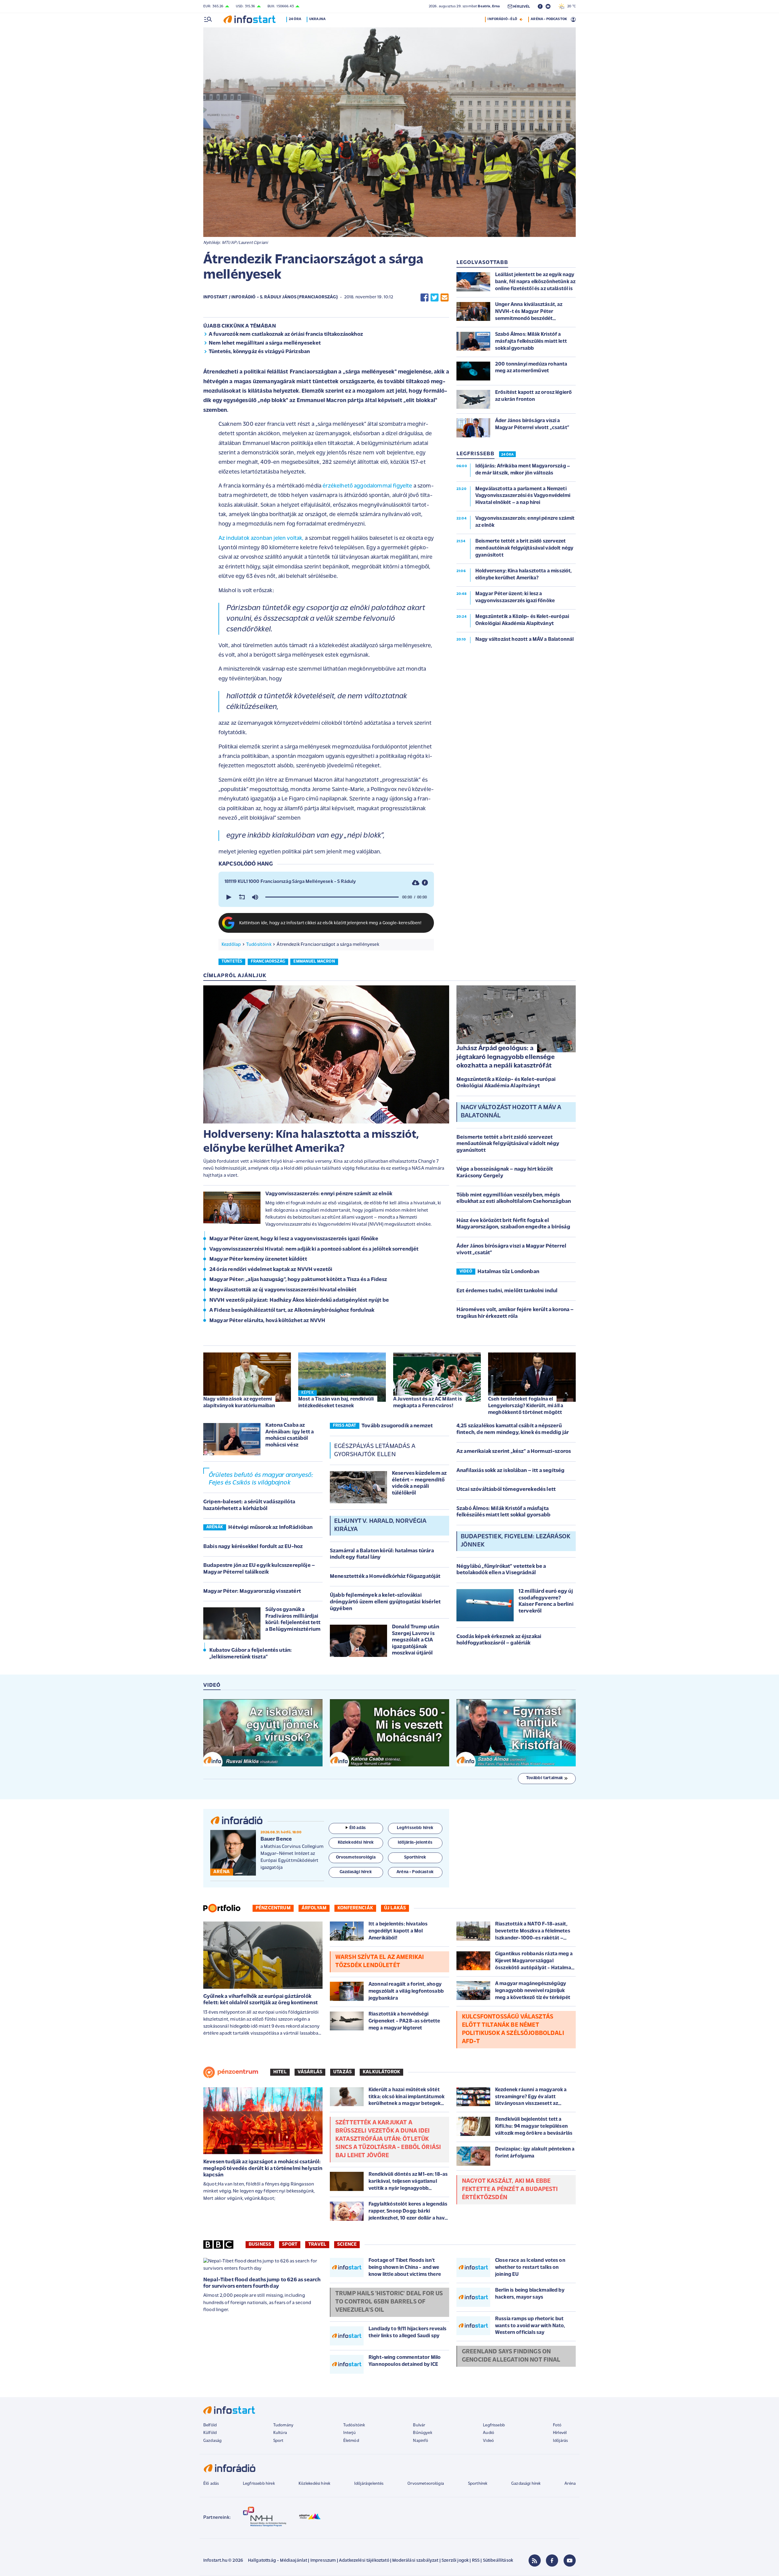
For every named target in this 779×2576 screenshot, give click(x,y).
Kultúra (280, 2433)
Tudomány (283, 2425)
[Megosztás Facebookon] (424, 298)
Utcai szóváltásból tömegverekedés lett (506, 1490)
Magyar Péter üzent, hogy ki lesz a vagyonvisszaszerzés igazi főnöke (294, 1239)
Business (260, 2244)
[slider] (332, 897)
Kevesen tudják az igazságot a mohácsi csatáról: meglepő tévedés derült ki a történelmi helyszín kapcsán (263, 2169)
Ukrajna (317, 19)
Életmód (351, 2441)
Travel (317, 2244)
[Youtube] (570, 2560)
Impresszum (323, 2561)
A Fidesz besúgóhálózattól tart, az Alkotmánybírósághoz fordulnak (292, 1311)
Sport (290, 2244)
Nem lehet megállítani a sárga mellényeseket (265, 343)
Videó (488, 2441)
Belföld (210, 2425)
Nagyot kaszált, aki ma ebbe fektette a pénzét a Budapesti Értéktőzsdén (510, 2189)
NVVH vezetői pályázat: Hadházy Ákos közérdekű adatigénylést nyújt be (299, 1300)
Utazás (342, 2072)
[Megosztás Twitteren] (435, 298)
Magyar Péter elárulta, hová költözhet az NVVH (267, 1321)
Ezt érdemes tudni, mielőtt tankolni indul (507, 1291)
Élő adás (358, 1828)
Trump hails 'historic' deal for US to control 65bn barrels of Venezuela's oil (389, 2302)
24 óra (295, 19)
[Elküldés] (445, 298)
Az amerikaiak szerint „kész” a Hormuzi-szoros (514, 1452)
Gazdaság (212, 2441)
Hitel (280, 2072)
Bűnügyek (422, 2433)
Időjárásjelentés (369, 2484)
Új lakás (395, 1908)
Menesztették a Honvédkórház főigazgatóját (385, 1577)
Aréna (570, 2484)
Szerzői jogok (455, 2561)
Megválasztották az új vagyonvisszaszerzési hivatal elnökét (283, 1290)
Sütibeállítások (498, 2561)
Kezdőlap (231, 945)
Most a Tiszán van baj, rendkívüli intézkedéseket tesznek (336, 1403)
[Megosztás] (425, 882)
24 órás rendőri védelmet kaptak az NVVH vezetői (271, 1270)
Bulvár (419, 2425)
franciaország (268, 962)
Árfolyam (314, 1908)
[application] (326, 897)
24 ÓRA (507, 455)
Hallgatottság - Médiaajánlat (278, 2561)
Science (347, 2244)
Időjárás (560, 2441)
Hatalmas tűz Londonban (508, 1272)
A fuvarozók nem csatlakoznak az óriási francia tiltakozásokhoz (286, 335)
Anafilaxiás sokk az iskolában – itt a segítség (510, 1471)
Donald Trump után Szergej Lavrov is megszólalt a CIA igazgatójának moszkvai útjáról (416, 1640)
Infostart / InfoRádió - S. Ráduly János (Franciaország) (271, 297)
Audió (489, 2433)
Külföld (210, 2433)
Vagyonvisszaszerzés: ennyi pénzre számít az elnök (329, 1194)
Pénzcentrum (273, 1908)
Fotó (557, 2425)
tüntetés (232, 962)
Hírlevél (560, 2433)
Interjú (349, 2433)
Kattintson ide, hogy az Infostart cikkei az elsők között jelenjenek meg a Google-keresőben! (330, 923)
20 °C (570, 6)
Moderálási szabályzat (415, 2561)
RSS (476, 2561)
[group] (255, 897)
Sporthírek (478, 2484)
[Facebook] (552, 2560)
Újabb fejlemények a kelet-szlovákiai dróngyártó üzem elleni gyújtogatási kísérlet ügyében (385, 1602)
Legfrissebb (494, 2425)
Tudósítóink (259, 945)
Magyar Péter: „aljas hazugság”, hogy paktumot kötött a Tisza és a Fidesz (298, 1280)
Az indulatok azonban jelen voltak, (261, 538)
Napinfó (421, 2441)
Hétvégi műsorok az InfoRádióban (270, 1528)
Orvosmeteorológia (426, 2484)
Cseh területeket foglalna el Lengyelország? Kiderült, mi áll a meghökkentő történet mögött (526, 1406)
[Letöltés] (416, 882)
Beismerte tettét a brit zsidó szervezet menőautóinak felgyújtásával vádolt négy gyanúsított (508, 1144)
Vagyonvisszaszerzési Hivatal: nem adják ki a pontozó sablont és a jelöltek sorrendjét (314, 1249)
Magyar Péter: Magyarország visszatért (252, 1592)
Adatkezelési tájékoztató (364, 2561)
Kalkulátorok (381, 2072)
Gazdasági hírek (526, 2484)
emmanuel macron (314, 962)
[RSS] (535, 2560)
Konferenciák (355, 1908)
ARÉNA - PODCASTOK (549, 19)
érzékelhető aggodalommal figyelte (367, 486)
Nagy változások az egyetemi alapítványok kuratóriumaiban (239, 1403)
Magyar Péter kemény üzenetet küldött (258, 1259)
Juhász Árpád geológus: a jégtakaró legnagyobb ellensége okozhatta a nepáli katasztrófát (506, 1057)
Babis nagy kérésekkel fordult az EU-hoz (253, 1547)
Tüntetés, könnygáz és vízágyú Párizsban (259, 352)
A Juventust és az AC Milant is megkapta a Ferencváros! (428, 1403)
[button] (228, 897)
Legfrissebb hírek (259, 2484)
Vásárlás (310, 2072)
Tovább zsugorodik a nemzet (397, 1426)
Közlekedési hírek (314, 2484)
